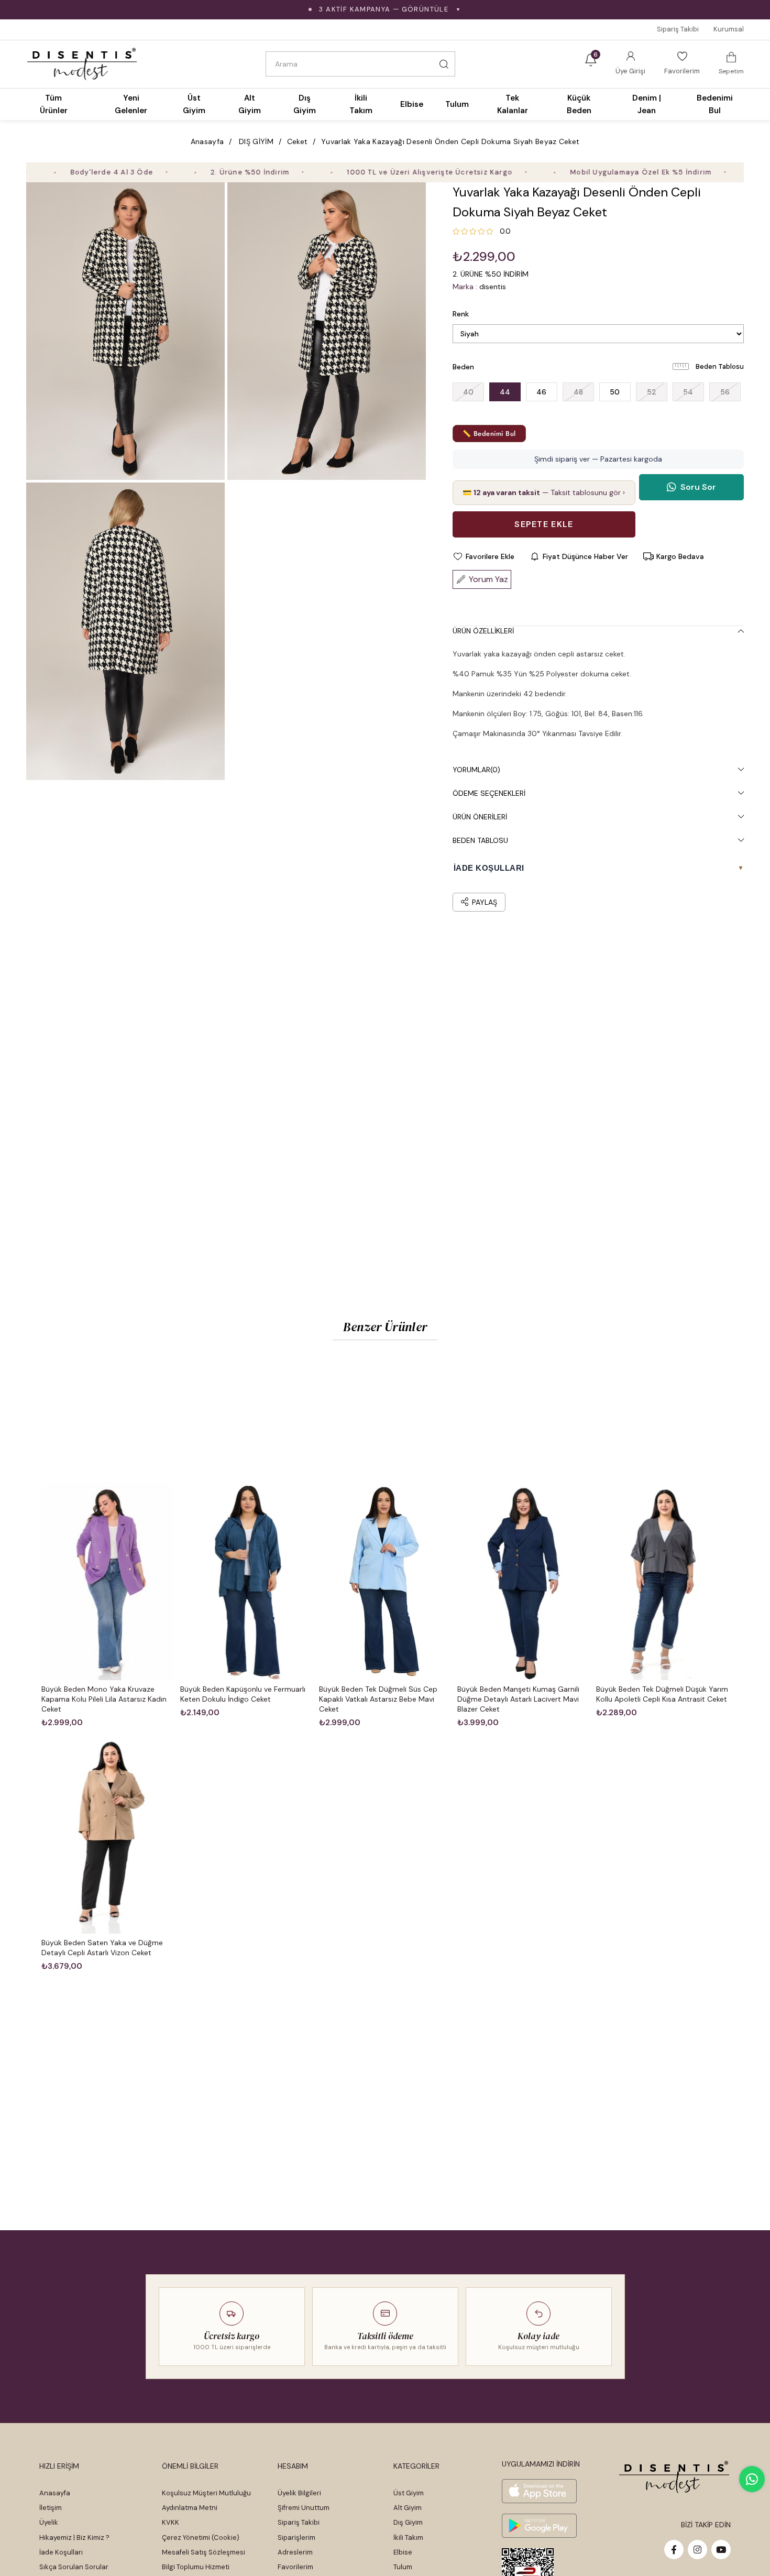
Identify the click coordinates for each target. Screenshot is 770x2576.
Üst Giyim (409, 2493)
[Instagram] (697, 2550)
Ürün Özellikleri (483, 631)
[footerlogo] (674, 2477)
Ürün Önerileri (480, 817)
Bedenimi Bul (715, 104)
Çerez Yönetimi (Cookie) (201, 2537)
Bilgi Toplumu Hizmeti (196, 2567)
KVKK (170, 2522)
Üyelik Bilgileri (299, 2493)
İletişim (51, 2508)
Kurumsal (729, 29)
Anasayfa (55, 2493)
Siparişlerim (296, 2537)
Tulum (403, 2567)
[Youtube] (721, 2550)
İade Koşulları (61, 2552)
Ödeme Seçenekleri (489, 793)
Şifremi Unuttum (304, 2508)
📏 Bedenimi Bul (489, 434)
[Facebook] (674, 2550)
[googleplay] (539, 2526)
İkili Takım (408, 2537)
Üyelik (49, 2522)
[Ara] (444, 64)
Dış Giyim (408, 2522)
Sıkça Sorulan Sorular (74, 2567)
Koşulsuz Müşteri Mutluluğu (206, 2493)
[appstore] (539, 2491)
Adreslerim (295, 2552)
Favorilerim (295, 2567)
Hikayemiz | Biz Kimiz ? (74, 2537)
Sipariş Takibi (678, 29)
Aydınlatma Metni (190, 2508)
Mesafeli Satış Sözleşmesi (203, 2552)
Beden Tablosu (720, 366)
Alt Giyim (408, 2508)
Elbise (403, 2552)
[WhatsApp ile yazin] (752, 2479)
